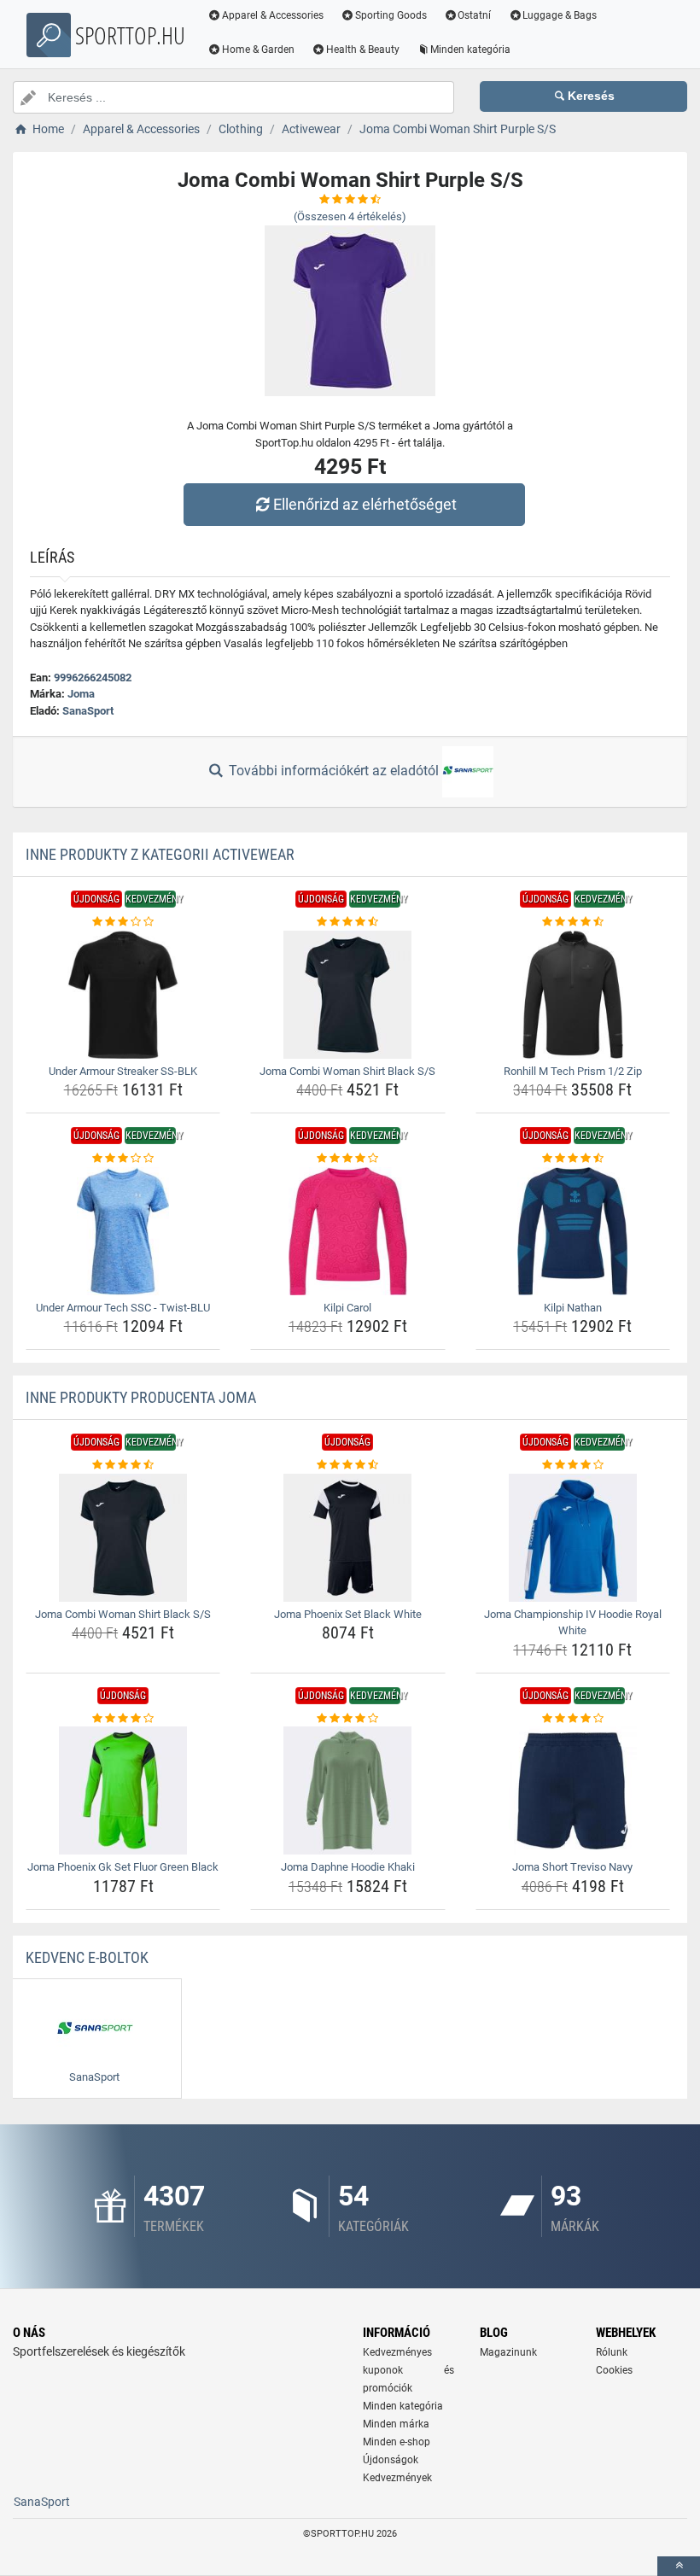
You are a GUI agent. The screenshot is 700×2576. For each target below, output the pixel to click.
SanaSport (88, 711)
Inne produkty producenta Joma (141, 1397)
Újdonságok (391, 2460)
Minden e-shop (397, 2442)
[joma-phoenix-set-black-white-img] (347, 1538)
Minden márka (396, 2424)
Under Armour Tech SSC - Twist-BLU (123, 1308)
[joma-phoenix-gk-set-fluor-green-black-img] (123, 1790)
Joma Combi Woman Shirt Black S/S (347, 1071)
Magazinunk (508, 2352)
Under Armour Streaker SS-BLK (123, 1071)
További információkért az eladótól (334, 771)
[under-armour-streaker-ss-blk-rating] (123, 922)
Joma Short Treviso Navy (572, 1867)
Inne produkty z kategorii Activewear (160, 854)
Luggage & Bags (560, 15)
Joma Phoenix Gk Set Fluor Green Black (123, 1867)
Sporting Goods (391, 15)
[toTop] (679, 2566)
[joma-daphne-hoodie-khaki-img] (347, 1790)
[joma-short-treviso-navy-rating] (573, 1719)
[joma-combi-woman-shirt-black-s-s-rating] (347, 922)
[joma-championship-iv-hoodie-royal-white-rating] (573, 1465)
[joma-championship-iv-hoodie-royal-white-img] (573, 1538)
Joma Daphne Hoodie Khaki (348, 1867)
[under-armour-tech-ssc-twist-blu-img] (123, 1231)
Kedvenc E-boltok (87, 1957)
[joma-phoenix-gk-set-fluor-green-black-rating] (123, 1719)
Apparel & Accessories (273, 15)
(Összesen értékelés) (350, 216)
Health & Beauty (363, 50)
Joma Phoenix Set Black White (348, 1614)
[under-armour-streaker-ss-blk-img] (123, 995)
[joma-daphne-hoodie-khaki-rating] (347, 1719)
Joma (81, 694)
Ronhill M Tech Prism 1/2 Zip (573, 1071)
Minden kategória (470, 50)
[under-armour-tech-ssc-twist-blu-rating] (123, 1159)
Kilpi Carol (347, 1308)
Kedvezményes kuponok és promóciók (408, 2370)
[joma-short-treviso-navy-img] (573, 1790)
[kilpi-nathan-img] (573, 1231)
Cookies (614, 2370)
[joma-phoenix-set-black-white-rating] (347, 1465)
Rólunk (612, 2352)
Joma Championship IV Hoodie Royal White (573, 1623)
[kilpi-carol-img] (347, 1231)
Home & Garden (258, 50)
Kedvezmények (397, 2478)
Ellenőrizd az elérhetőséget (365, 504)
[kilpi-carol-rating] (347, 1159)
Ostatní (474, 15)
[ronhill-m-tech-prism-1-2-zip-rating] (573, 922)
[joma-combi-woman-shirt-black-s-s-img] (347, 995)
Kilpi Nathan (573, 1308)
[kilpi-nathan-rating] (573, 1159)
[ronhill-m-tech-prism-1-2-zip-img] (573, 995)
